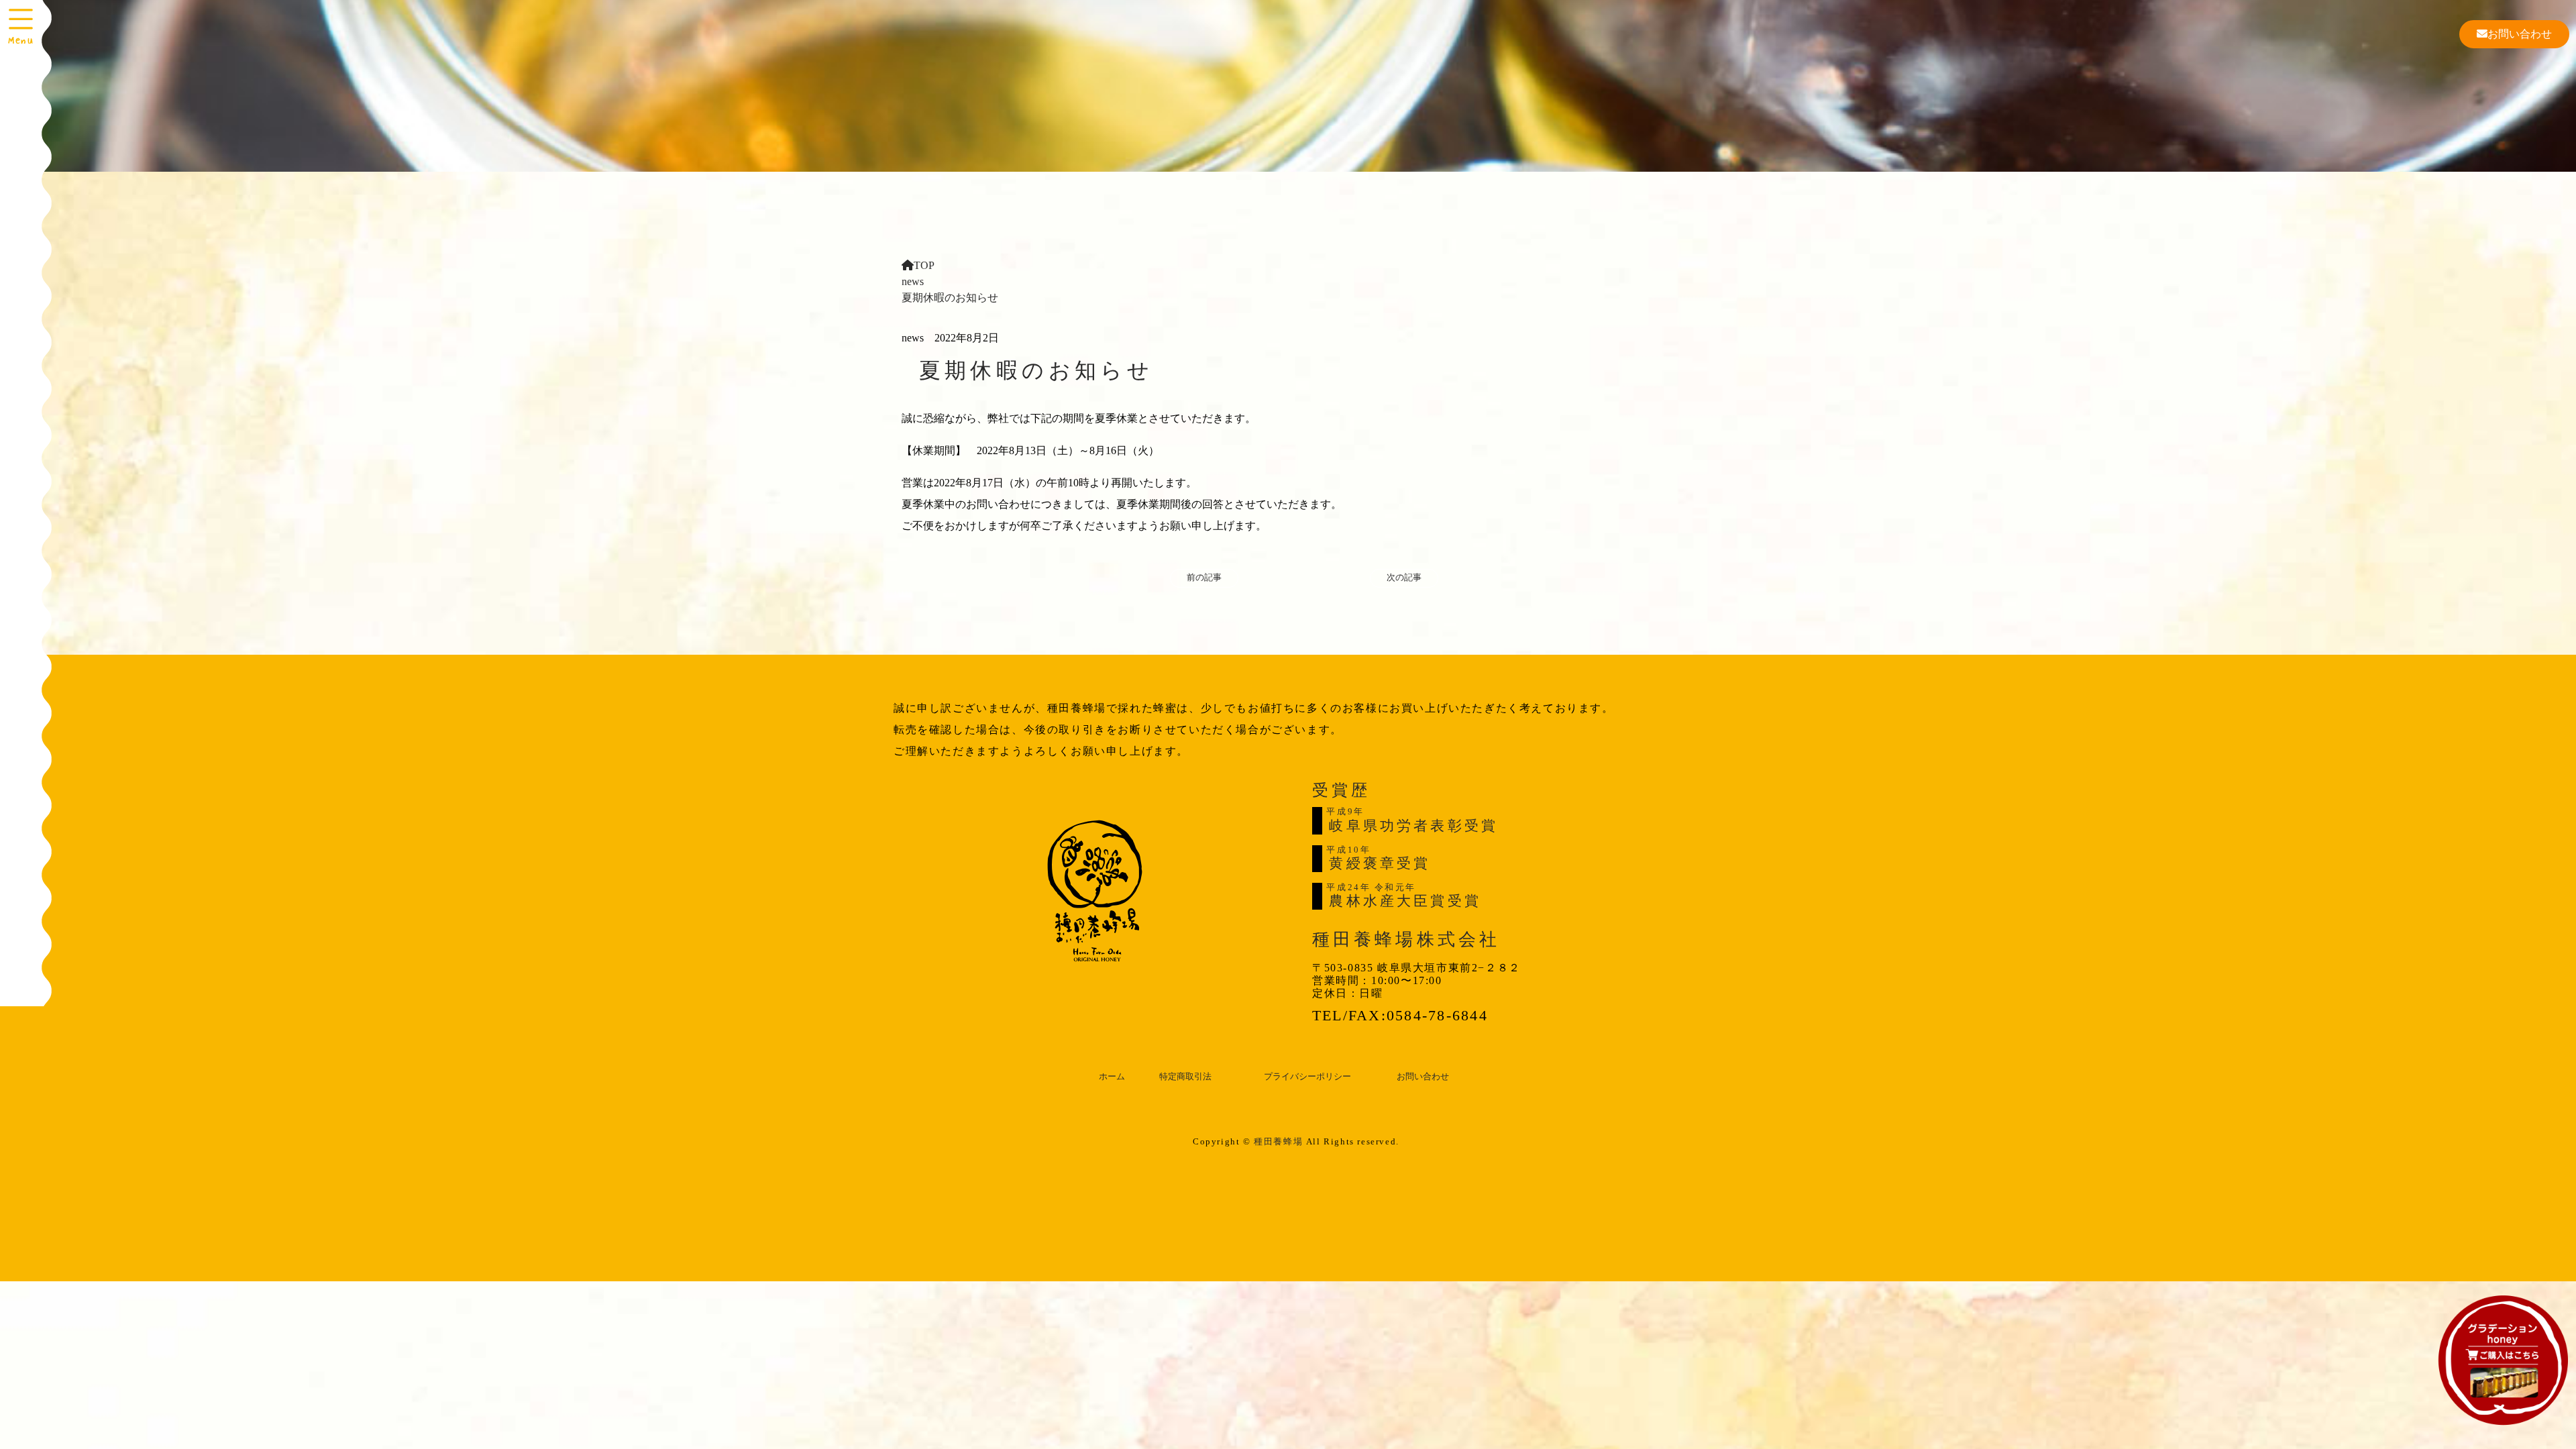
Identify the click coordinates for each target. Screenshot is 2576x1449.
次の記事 (1404, 578)
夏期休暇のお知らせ (1036, 370)
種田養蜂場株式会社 (1406, 940)
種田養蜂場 (1278, 1141)
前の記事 (1204, 578)
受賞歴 (1341, 790)
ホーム (1112, 1077)
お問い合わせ (2520, 34)
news (913, 281)
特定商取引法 (1185, 1077)
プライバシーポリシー (1307, 1077)
